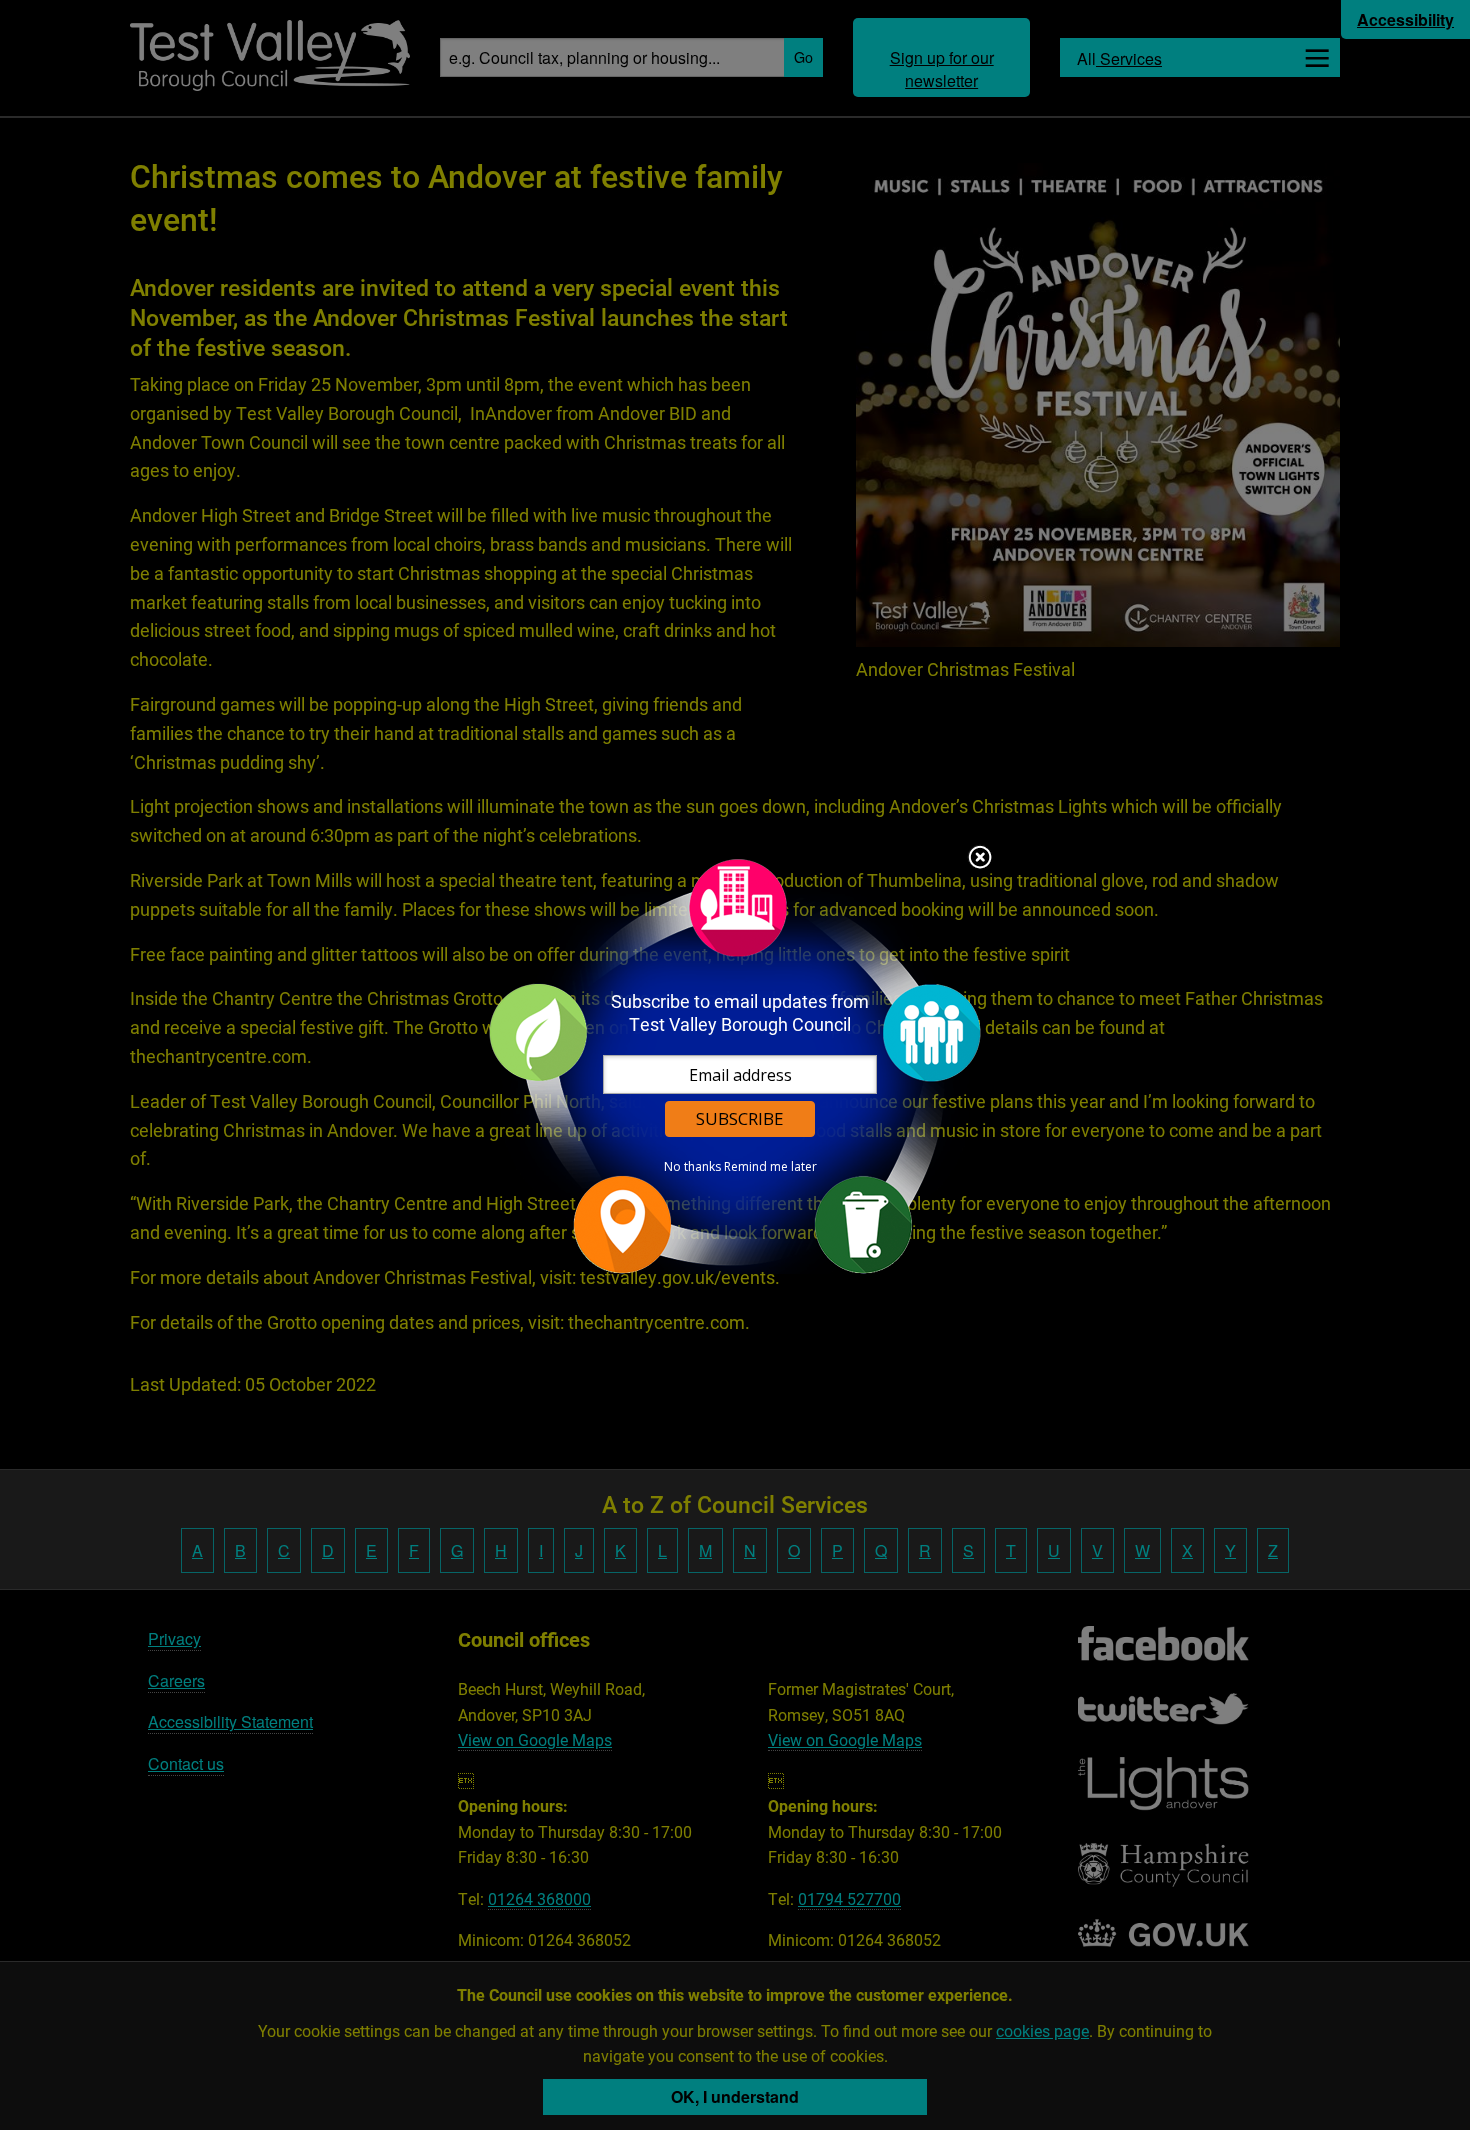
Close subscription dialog (980, 859)
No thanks (692, 1167)
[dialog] (735, 1065)
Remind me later (770, 1167)
